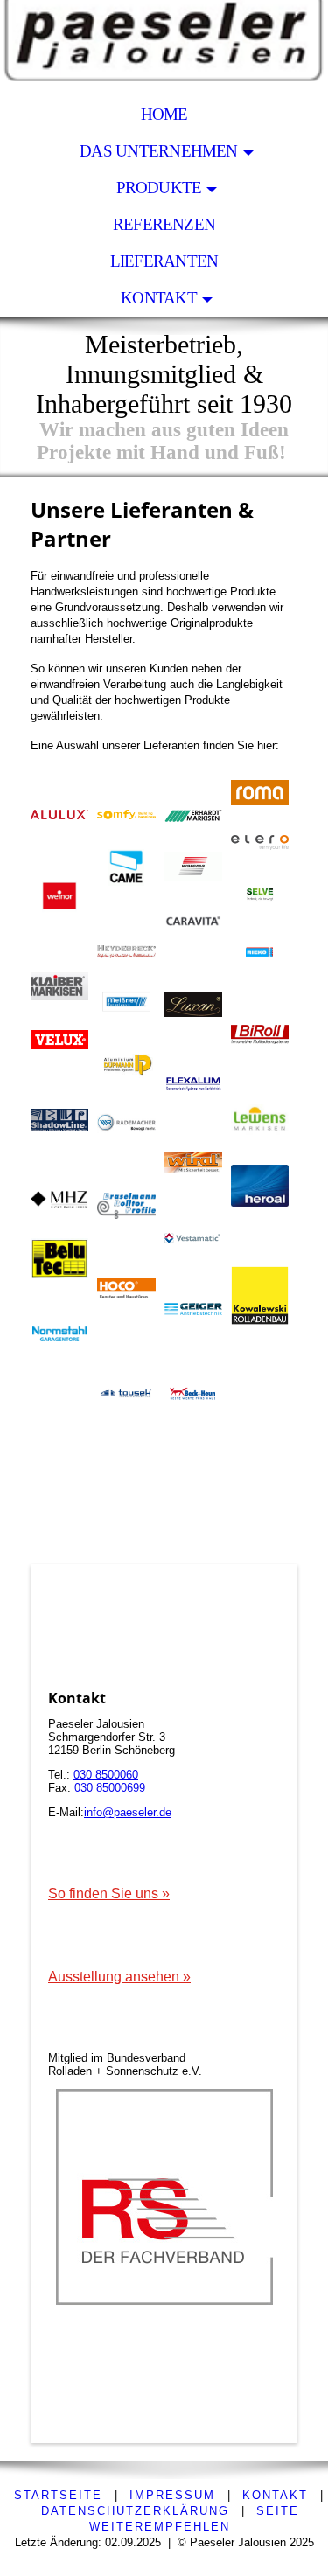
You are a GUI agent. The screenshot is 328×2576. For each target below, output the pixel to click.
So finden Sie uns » (109, 1894)
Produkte (159, 188)
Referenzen (164, 224)
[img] (164, 48)
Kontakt (159, 298)
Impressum (172, 2495)
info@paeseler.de (128, 1812)
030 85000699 (110, 1788)
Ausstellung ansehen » (119, 1977)
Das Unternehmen (158, 151)
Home (164, 114)
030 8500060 (106, 1775)
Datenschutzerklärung (135, 2511)
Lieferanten (164, 261)
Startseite (58, 2495)
